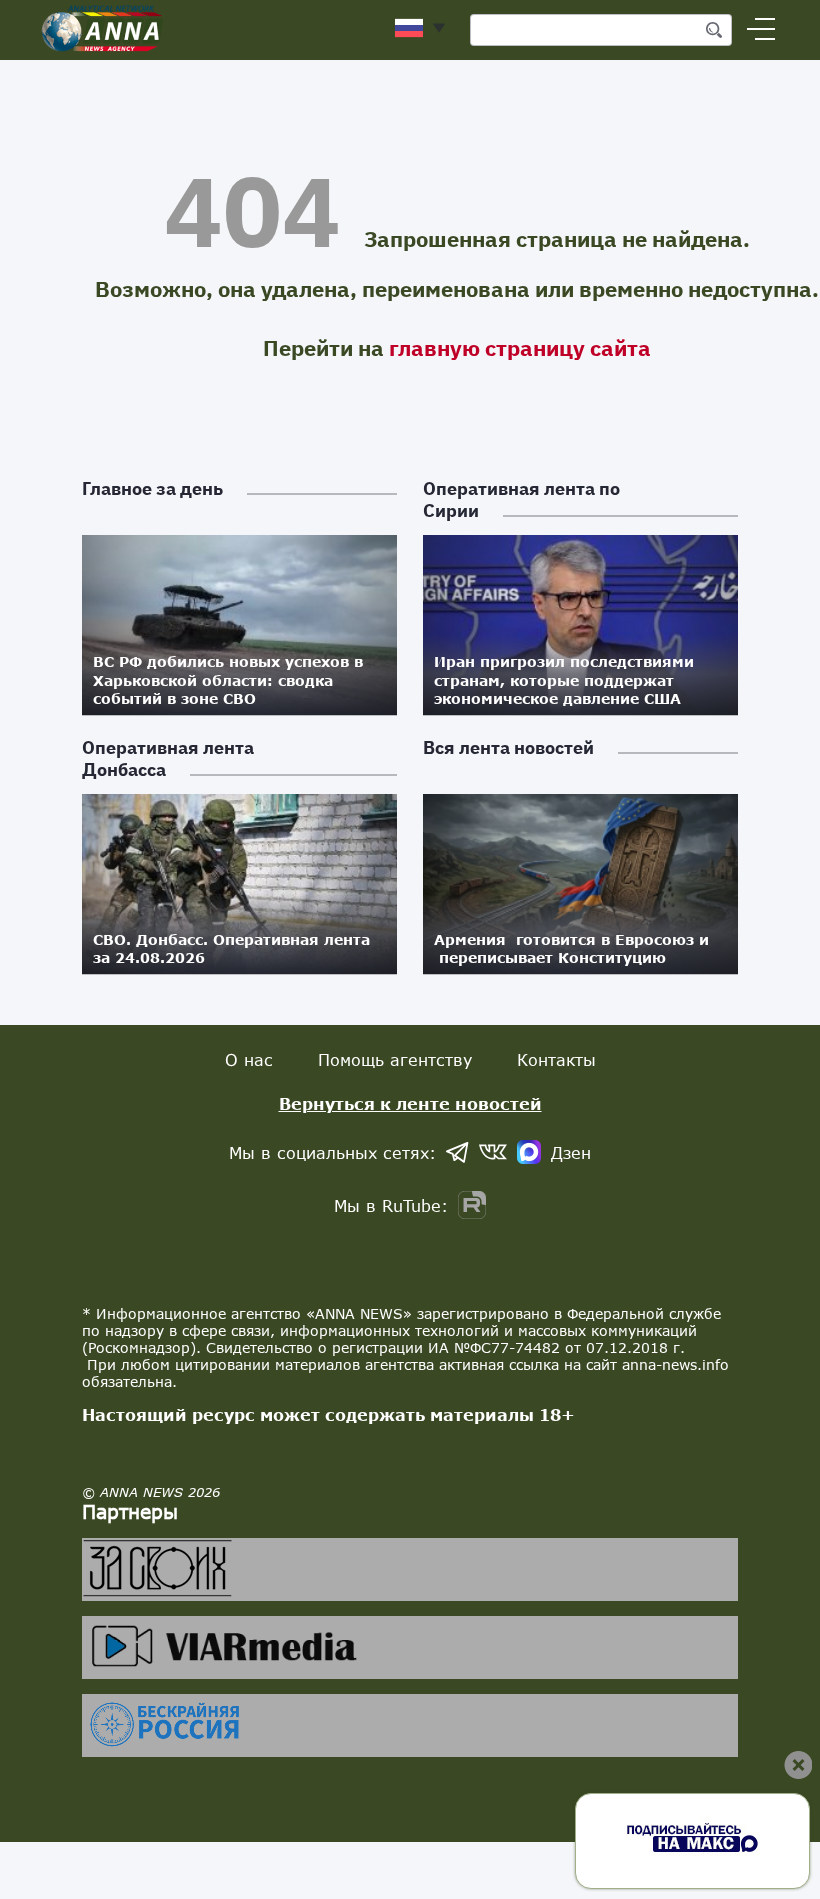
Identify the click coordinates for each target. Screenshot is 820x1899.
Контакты (556, 1059)
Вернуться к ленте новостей (410, 1103)
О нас (249, 1059)
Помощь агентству (395, 1059)
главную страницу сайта (520, 347)
